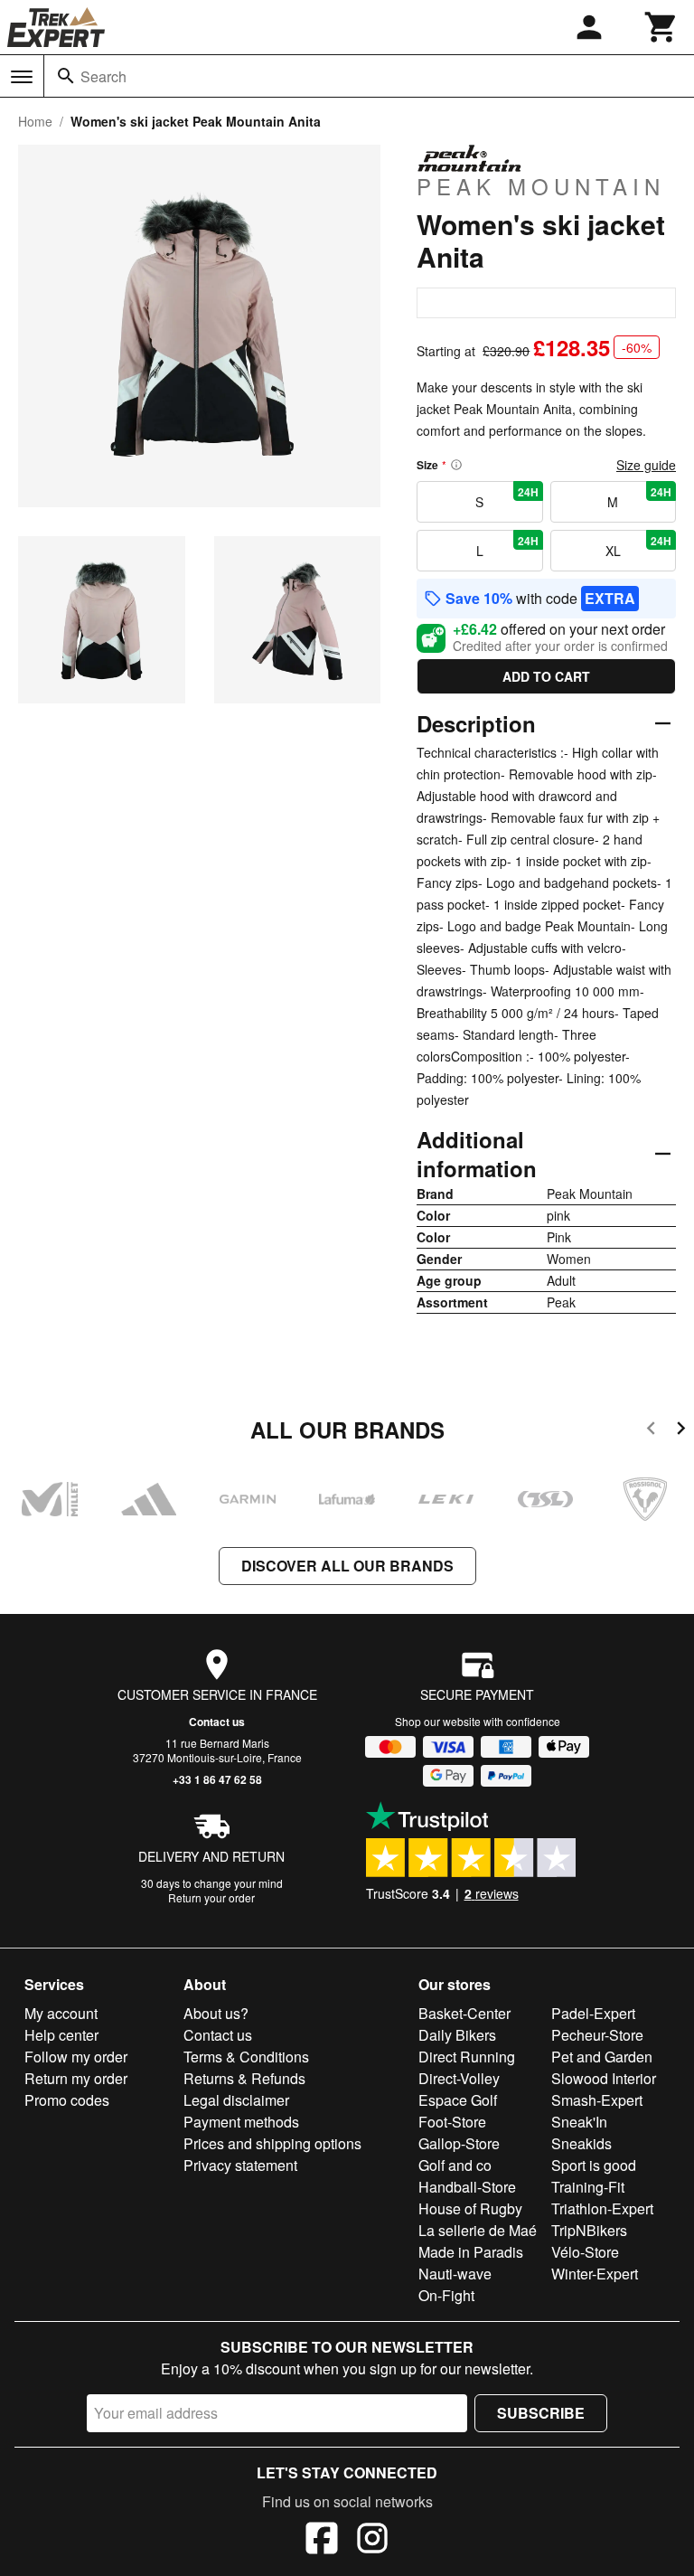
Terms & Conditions (246, 2057)
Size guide (646, 465)
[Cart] (661, 27)
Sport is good (594, 2165)
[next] (681, 1431)
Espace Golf (458, 2100)
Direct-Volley (459, 2078)
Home (35, 121)
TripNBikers (589, 2230)
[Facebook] (322, 2541)
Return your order (211, 1897)
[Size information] (456, 465)
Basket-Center (464, 2013)
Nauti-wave (455, 2274)
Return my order (76, 2078)
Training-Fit (588, 2187)
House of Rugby (470, 2208)
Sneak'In (579, 2122)
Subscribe (541, 2413)
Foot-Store (452, 2122)
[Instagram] (372, 2541)
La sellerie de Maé (478, 2230)
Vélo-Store (585, 2252)
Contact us (217, 1722)
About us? (216, 2013)
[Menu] (22, 77)
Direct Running (467, 2057)
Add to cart (546, 676)
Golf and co (455, 2165)
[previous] (651, 1431)
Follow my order (76, 2057)
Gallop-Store (459, 2143)
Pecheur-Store (597, 2035)
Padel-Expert (593, 2013)
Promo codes (67, 2100)
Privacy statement (240, 2165)
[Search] (66, 76)
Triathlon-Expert (602, 2208)
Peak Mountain (541, 185)
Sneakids (581, 2143)
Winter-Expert (595, 2274)
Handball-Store (467, 2187)
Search (103, 76)
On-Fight (446, 2295)
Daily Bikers (457, 2035)
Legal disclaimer (236, 2100)
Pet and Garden (602, 2057)
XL (638, 546)
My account (61, 2013)
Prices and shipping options (272, 2143)
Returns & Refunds (244, 2078)
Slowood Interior (604, 2078)
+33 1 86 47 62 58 (217, 1779)
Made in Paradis (471, 2252)
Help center (61, 2035)
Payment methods (241, 2122)
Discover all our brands (347, 1566)
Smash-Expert (597, 2100)
